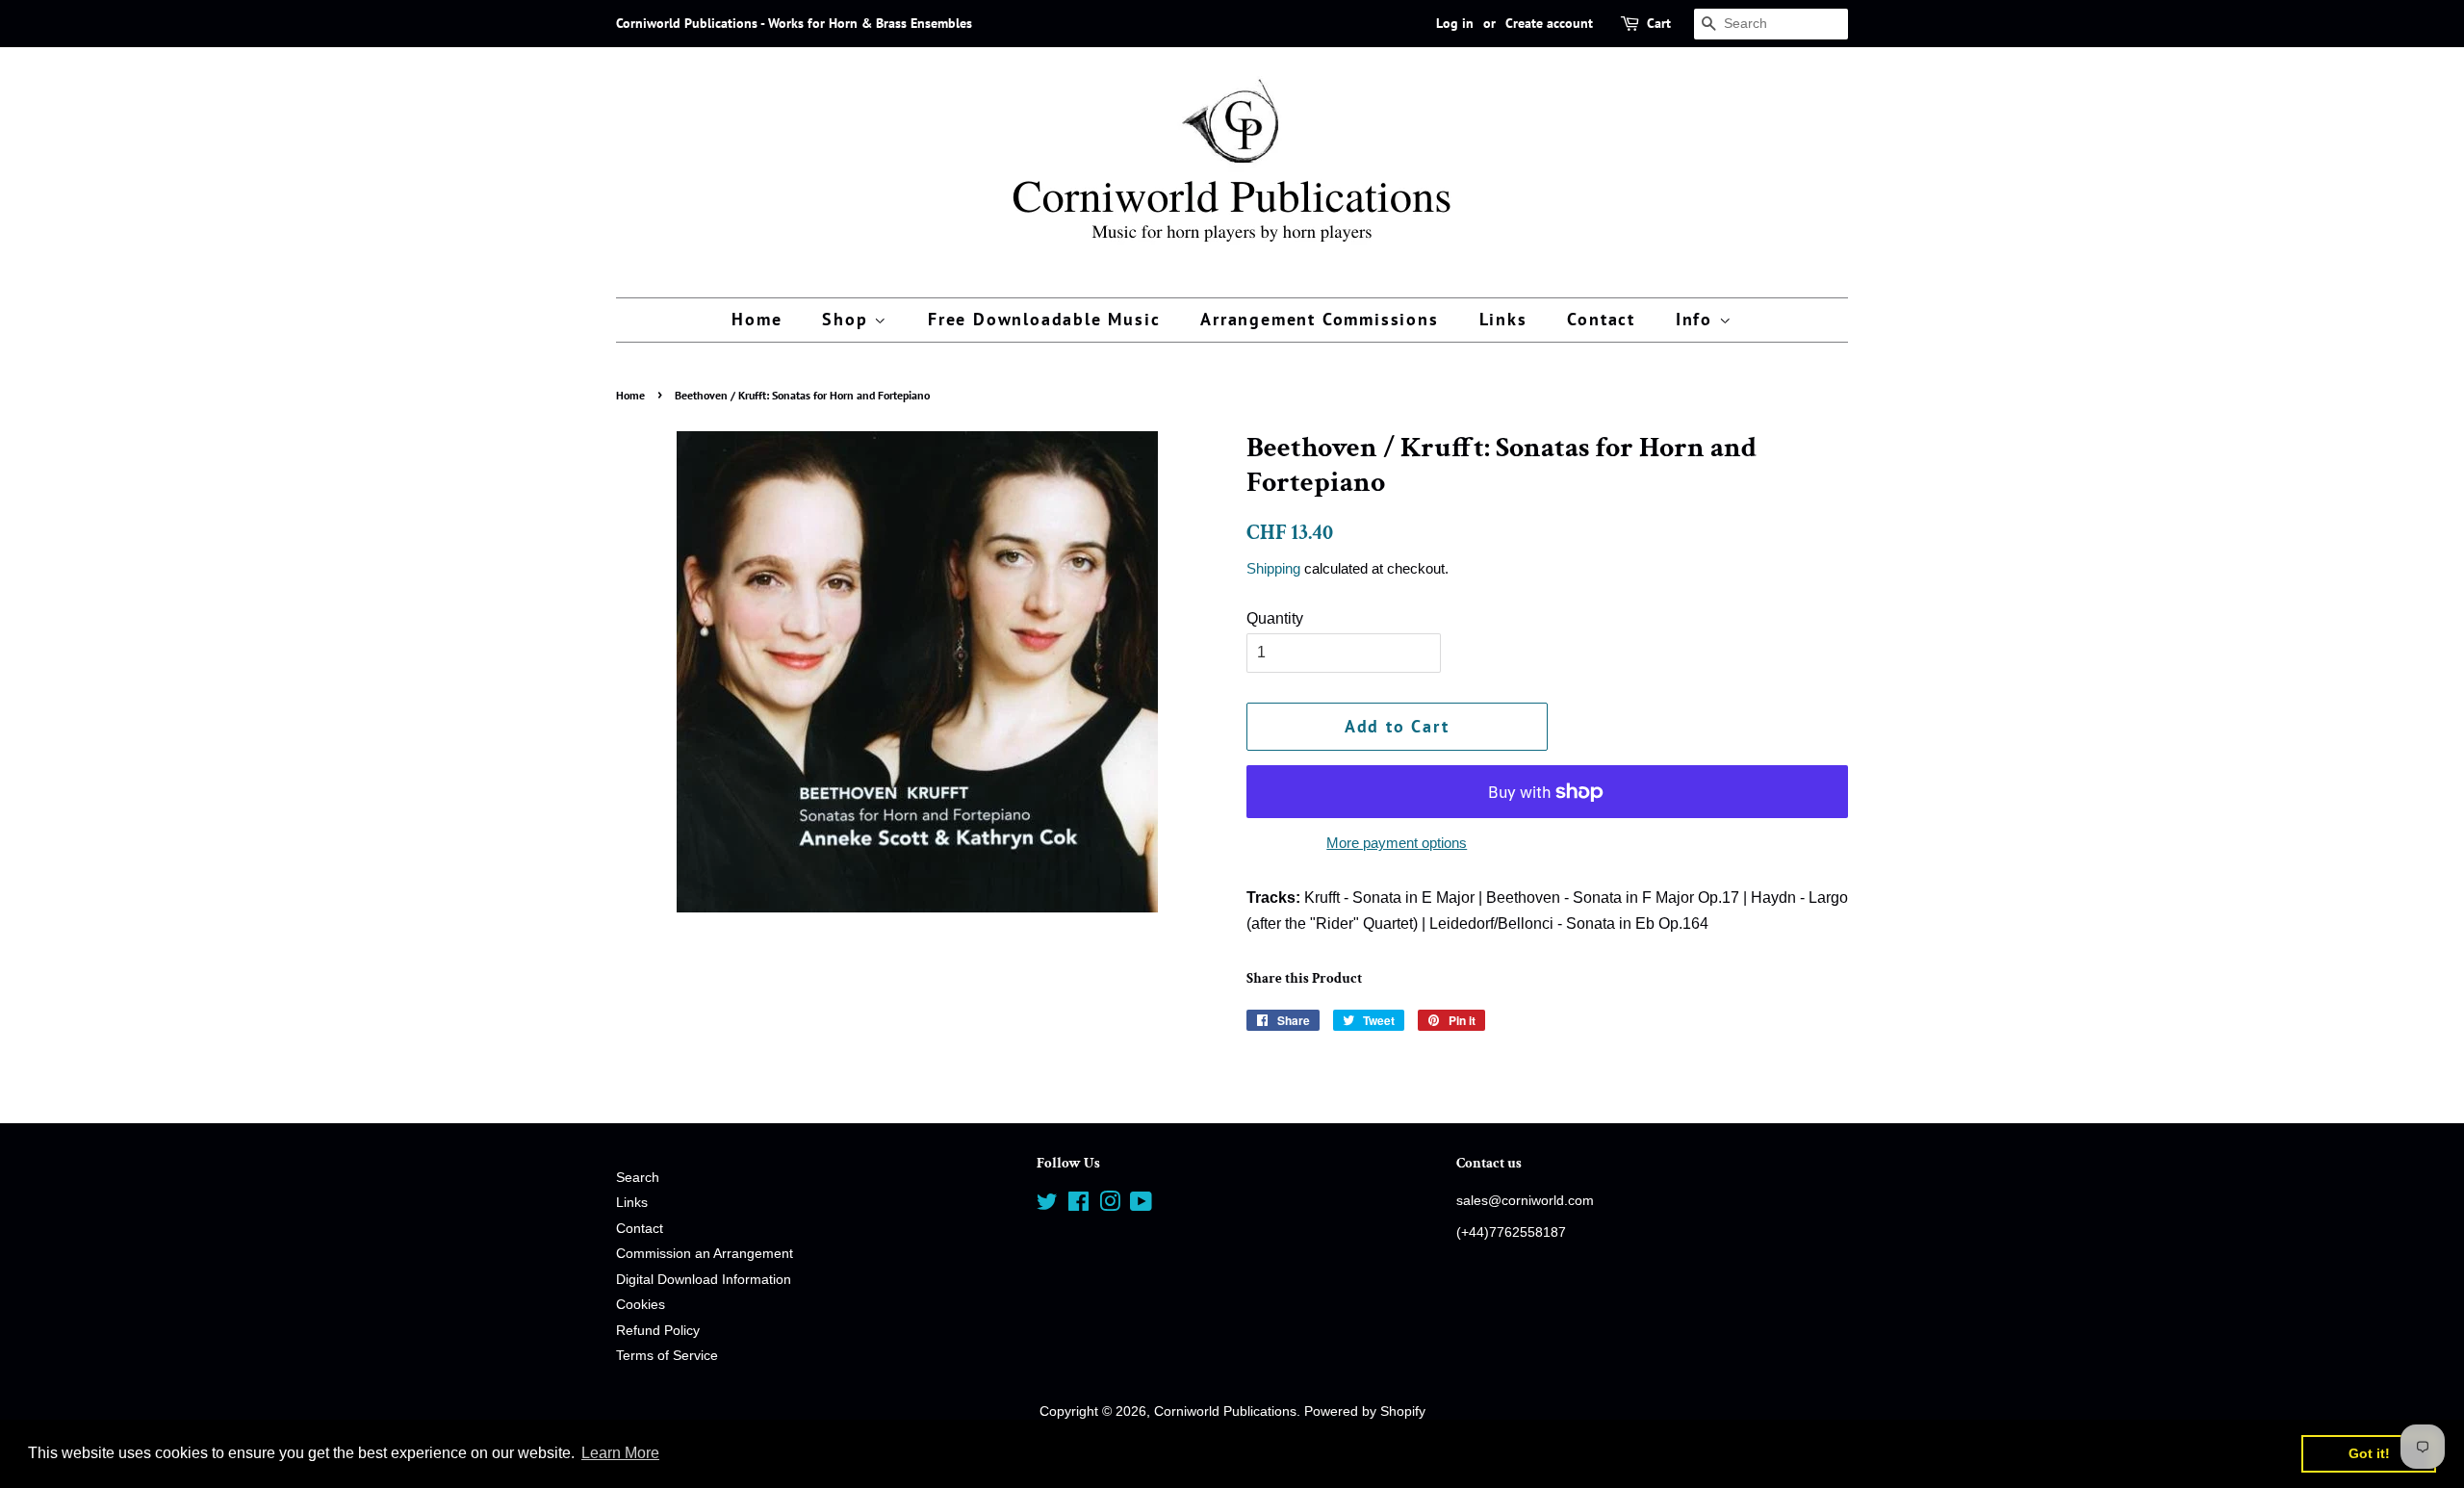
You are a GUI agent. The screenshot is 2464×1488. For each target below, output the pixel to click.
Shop (848, 319)
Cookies (641, 1305)
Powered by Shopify (1365, 1411)
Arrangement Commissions (1319, 319)
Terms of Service (667, 1356)
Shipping (1273, 568)
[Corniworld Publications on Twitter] (1047, 1206)
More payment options (1397, 843)
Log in (1455, 23)
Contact (1601, 319)
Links (1503, 319)
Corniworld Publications (1225, 1411)
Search (638, 1178)
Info (1697, 319)
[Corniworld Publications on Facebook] (1078, 1206)
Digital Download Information (704, 1280)
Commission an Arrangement (705, 1254)
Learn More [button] (620, 1453)
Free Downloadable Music (1044, 319)
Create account (1549, 23)
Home (757, 319)
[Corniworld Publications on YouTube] (1141, 1206)
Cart (1659, 23)
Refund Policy (658, 1331)
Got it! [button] (2369, 1453)
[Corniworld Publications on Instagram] (1110, 1206)
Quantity (1275, 618)
